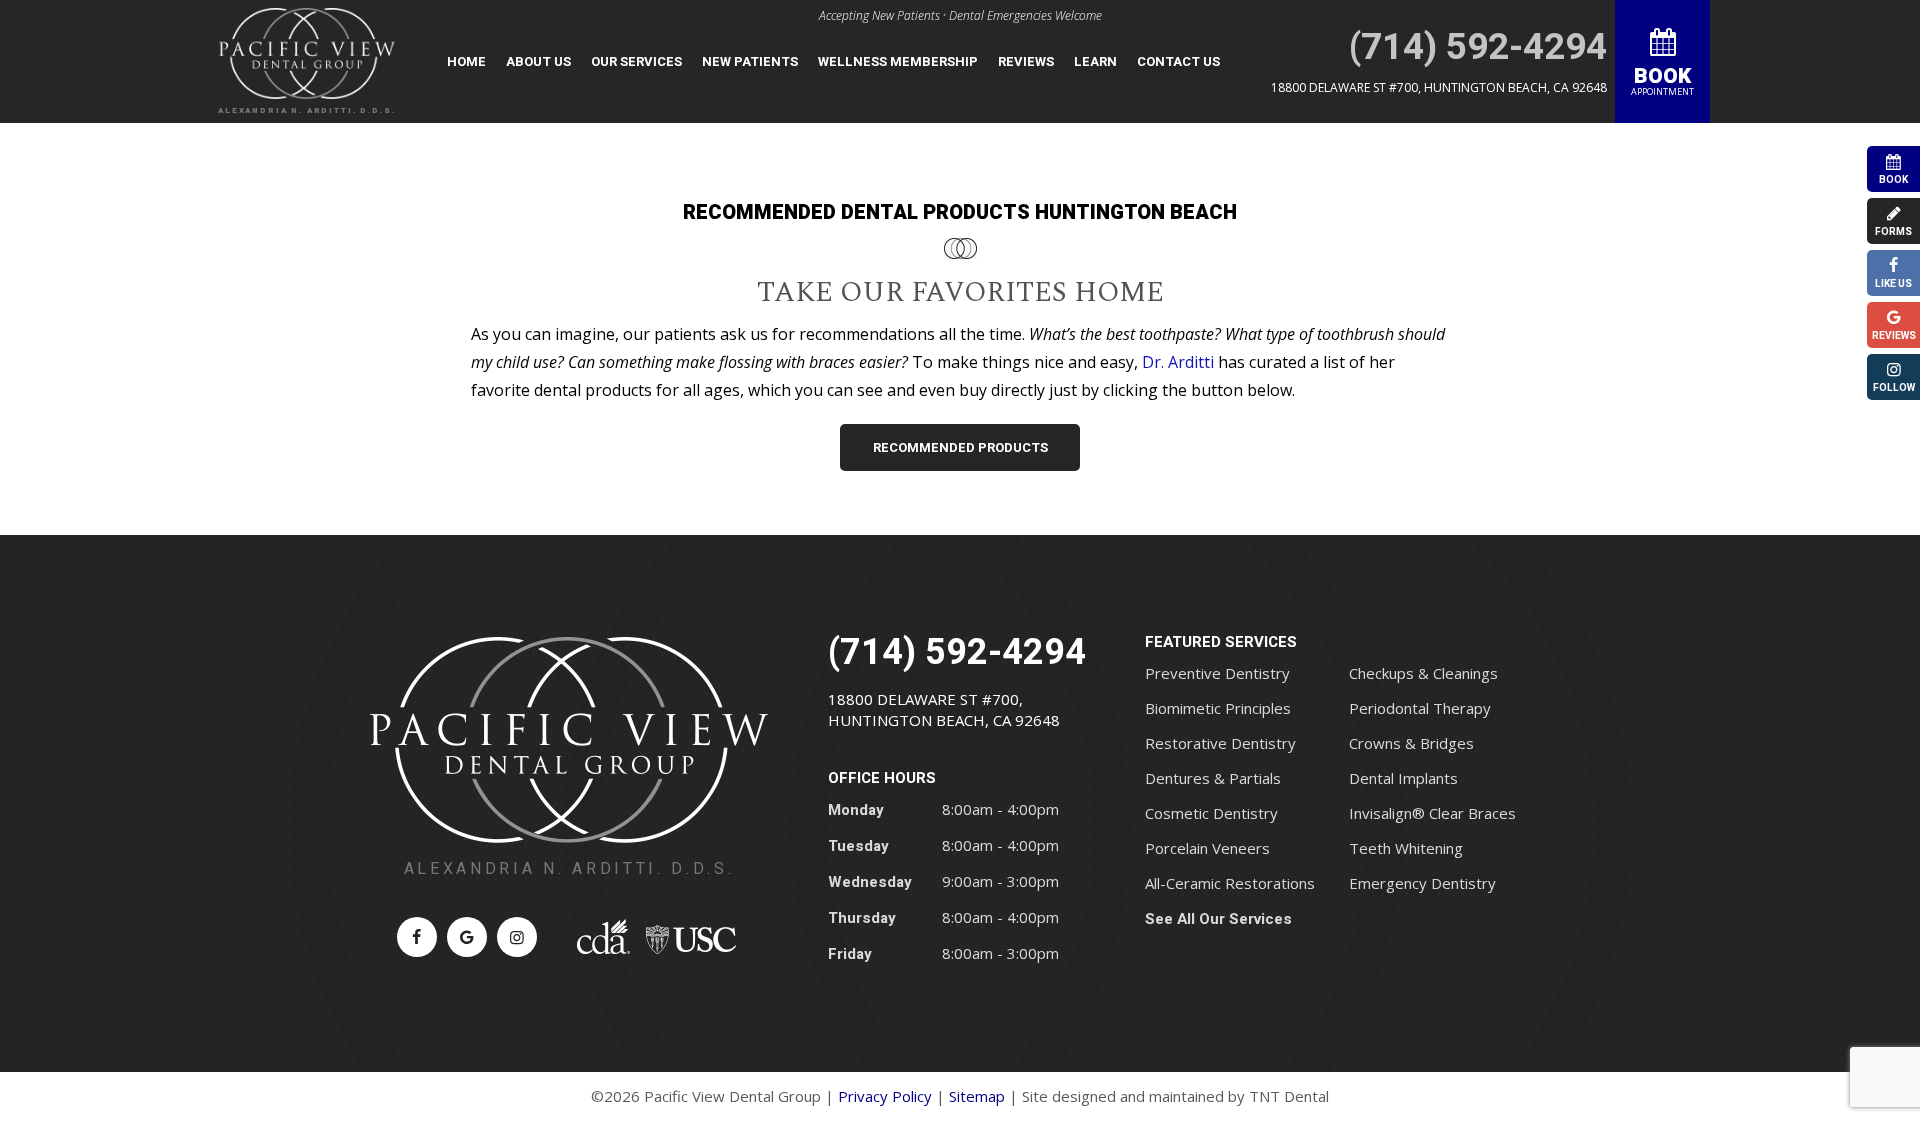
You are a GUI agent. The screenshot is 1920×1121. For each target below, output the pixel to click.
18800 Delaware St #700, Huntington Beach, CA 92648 (1439, 87)
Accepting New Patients (879, 15)
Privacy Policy (885, 1096)
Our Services (636, 61)
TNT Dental (1289, 1096)
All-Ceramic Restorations (1230, 883)
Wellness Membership (898, 61)
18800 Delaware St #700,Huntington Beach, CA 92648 (944, 709)
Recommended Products (960, 447)
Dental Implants (1403, 778)
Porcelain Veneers (1207, 848)
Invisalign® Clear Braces (1432, 813)
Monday (856, 810)
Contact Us (1178, 61)
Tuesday (858, 846)
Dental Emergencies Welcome (1025, 15)
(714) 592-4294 (1478, 47)
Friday (850, 954)
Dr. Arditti (1178, 362)
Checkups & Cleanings (1423, 673)
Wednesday (870, 882)
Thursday (862, 918)
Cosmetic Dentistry (1211, 813)
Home (466, 61)
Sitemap (977, 1096)
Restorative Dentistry (1220, 743)
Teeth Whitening (1406, 848)
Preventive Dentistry (1217, 673)
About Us (538, 61)
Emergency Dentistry (1422, 883)
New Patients (750, 61)
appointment (1662, 79)
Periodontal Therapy (1420, 708)
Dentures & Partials (1213, 778)
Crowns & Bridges (1411, 743)
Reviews (1026, 61)
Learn (1095, 61)
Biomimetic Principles (1218, 708)
